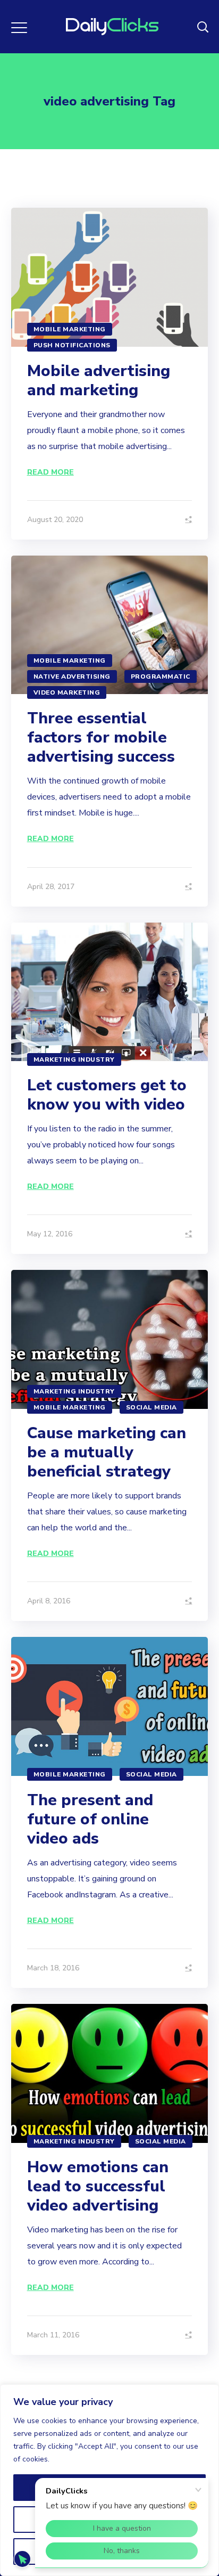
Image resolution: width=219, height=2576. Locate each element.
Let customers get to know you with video (107, 1095)
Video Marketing (67, 692)
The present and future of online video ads (90, 1819)
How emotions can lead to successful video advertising (98, 2186)
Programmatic (161, 676)
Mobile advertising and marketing (99, 381)
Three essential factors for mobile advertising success (101, 737)
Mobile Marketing (70, 329)
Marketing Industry (74, 1059)
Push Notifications (72, 345)
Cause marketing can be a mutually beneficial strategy (107, 1452)
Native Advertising (72, 676)
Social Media (151, 1407)
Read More (50, 472)
